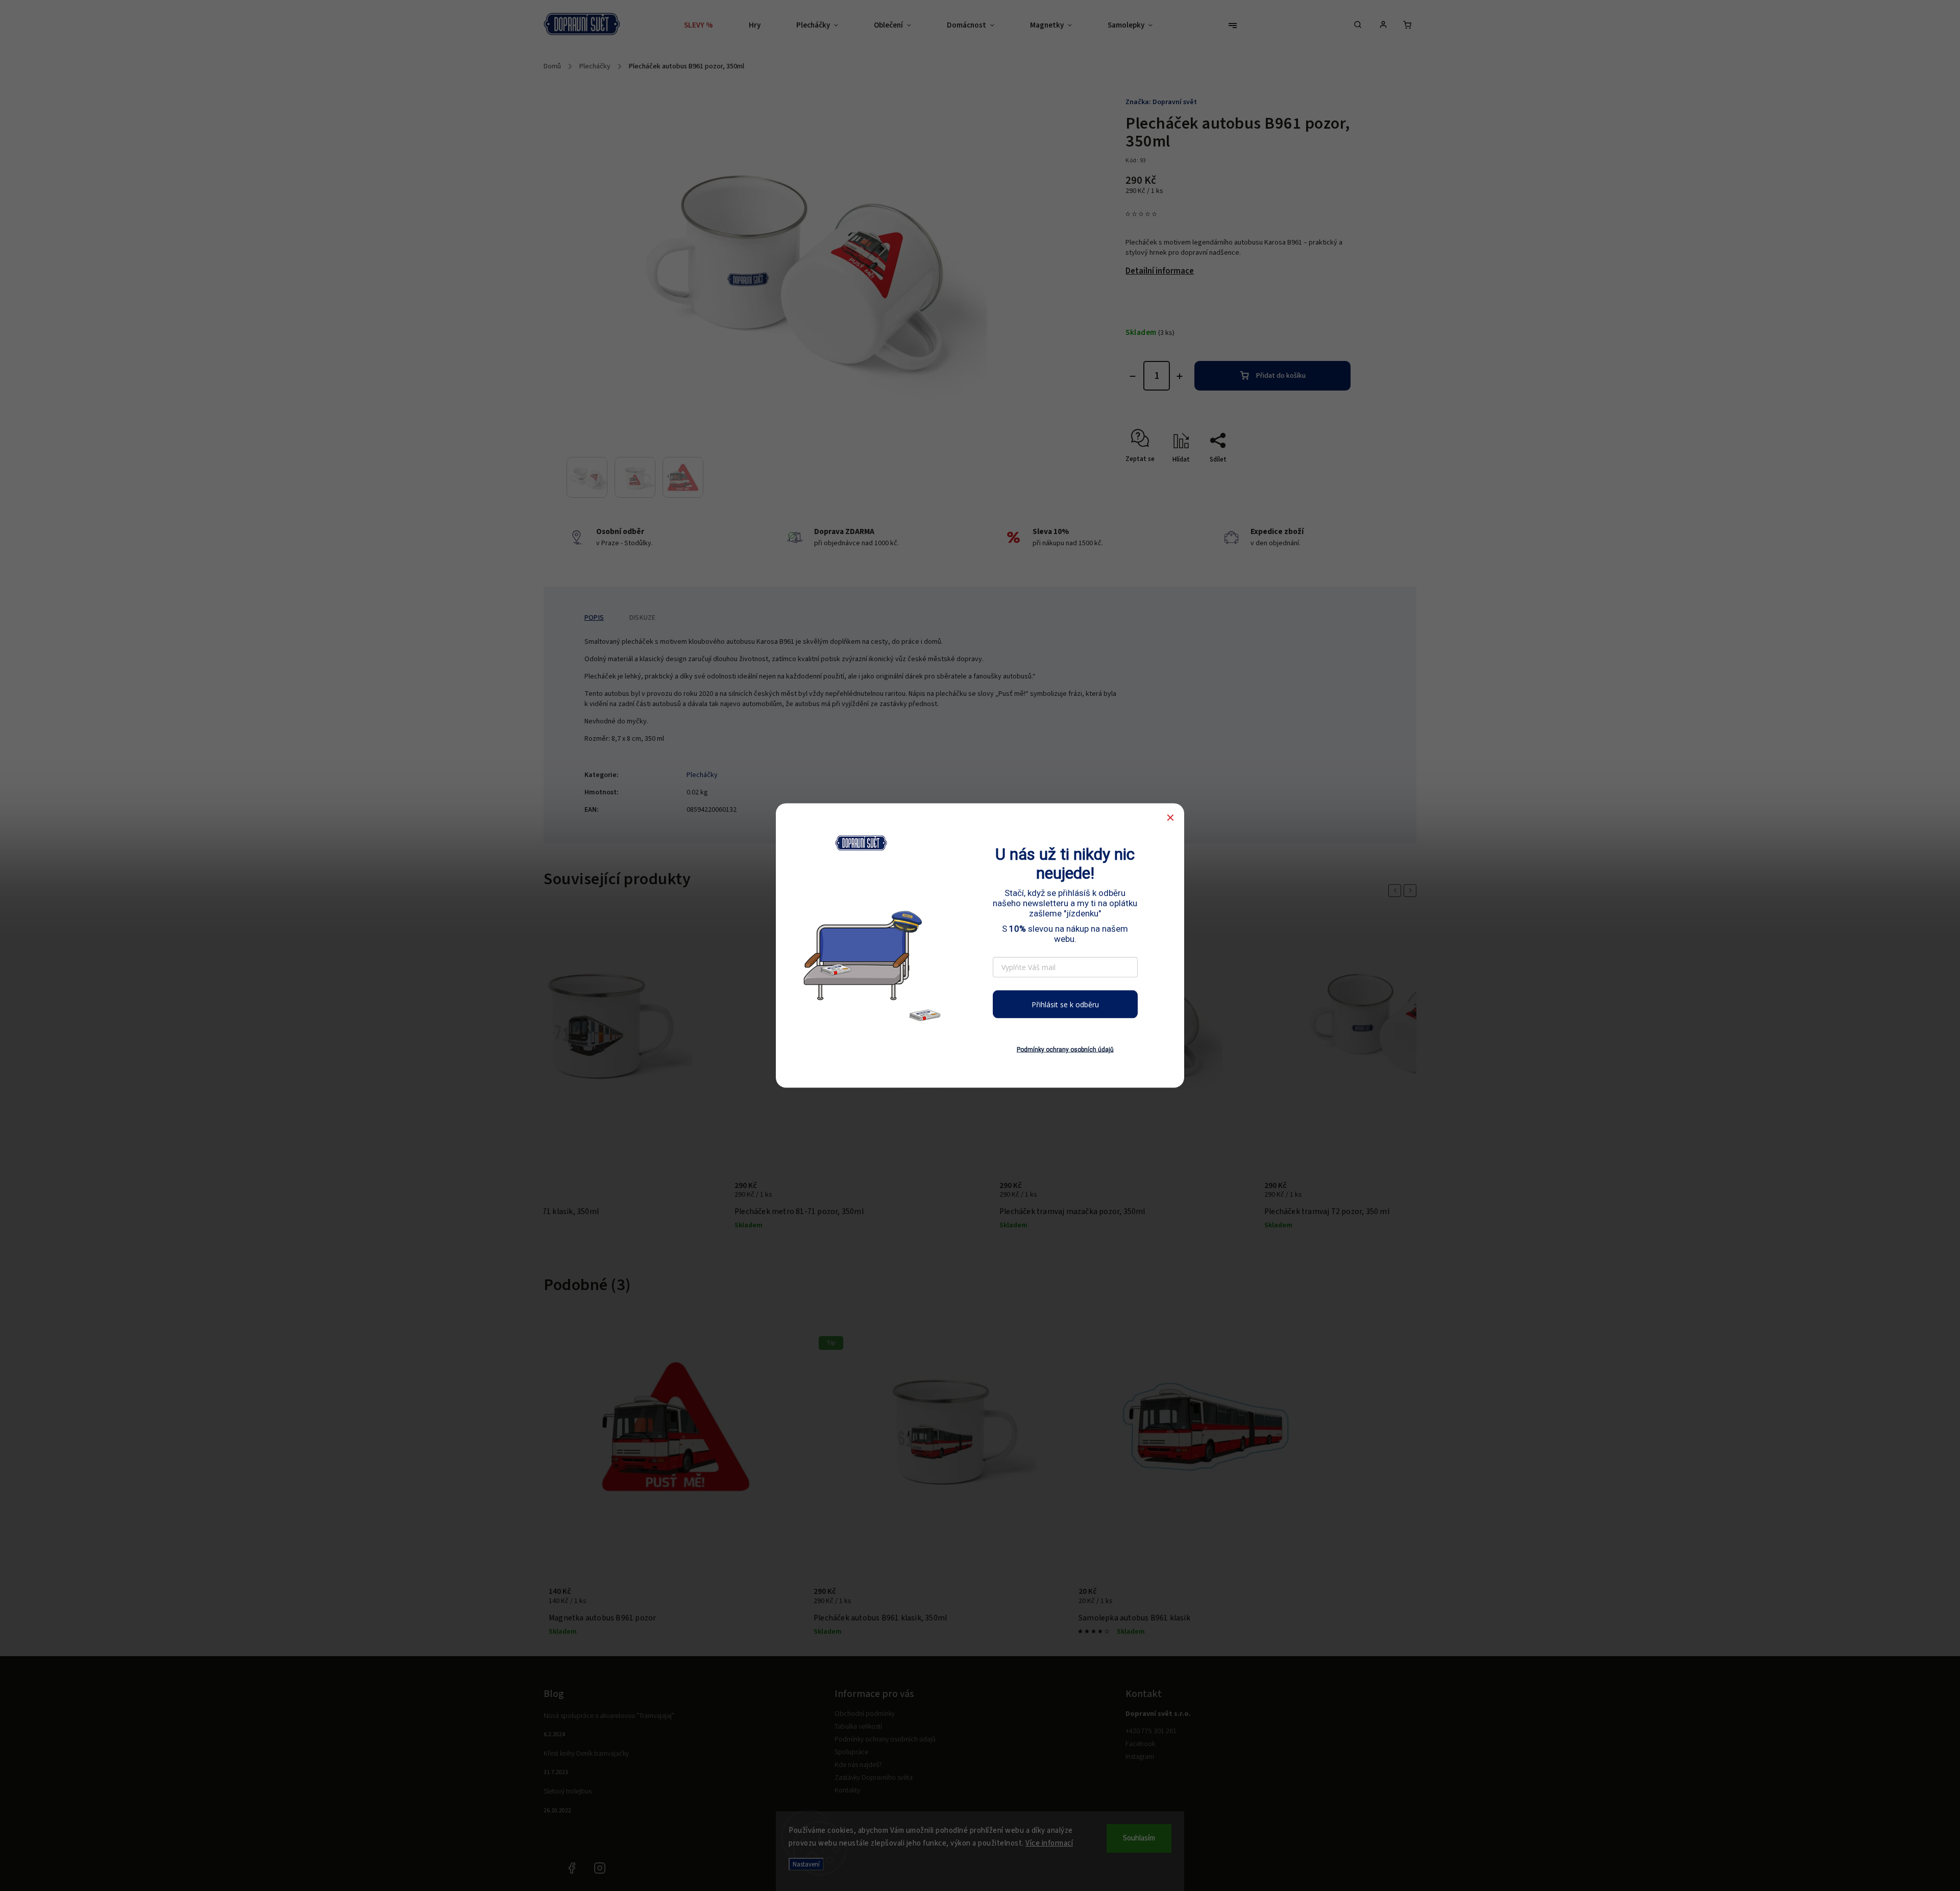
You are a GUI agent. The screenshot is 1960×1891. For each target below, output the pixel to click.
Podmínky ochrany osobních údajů (1065, 1050)
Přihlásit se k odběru (1065, 1004)
